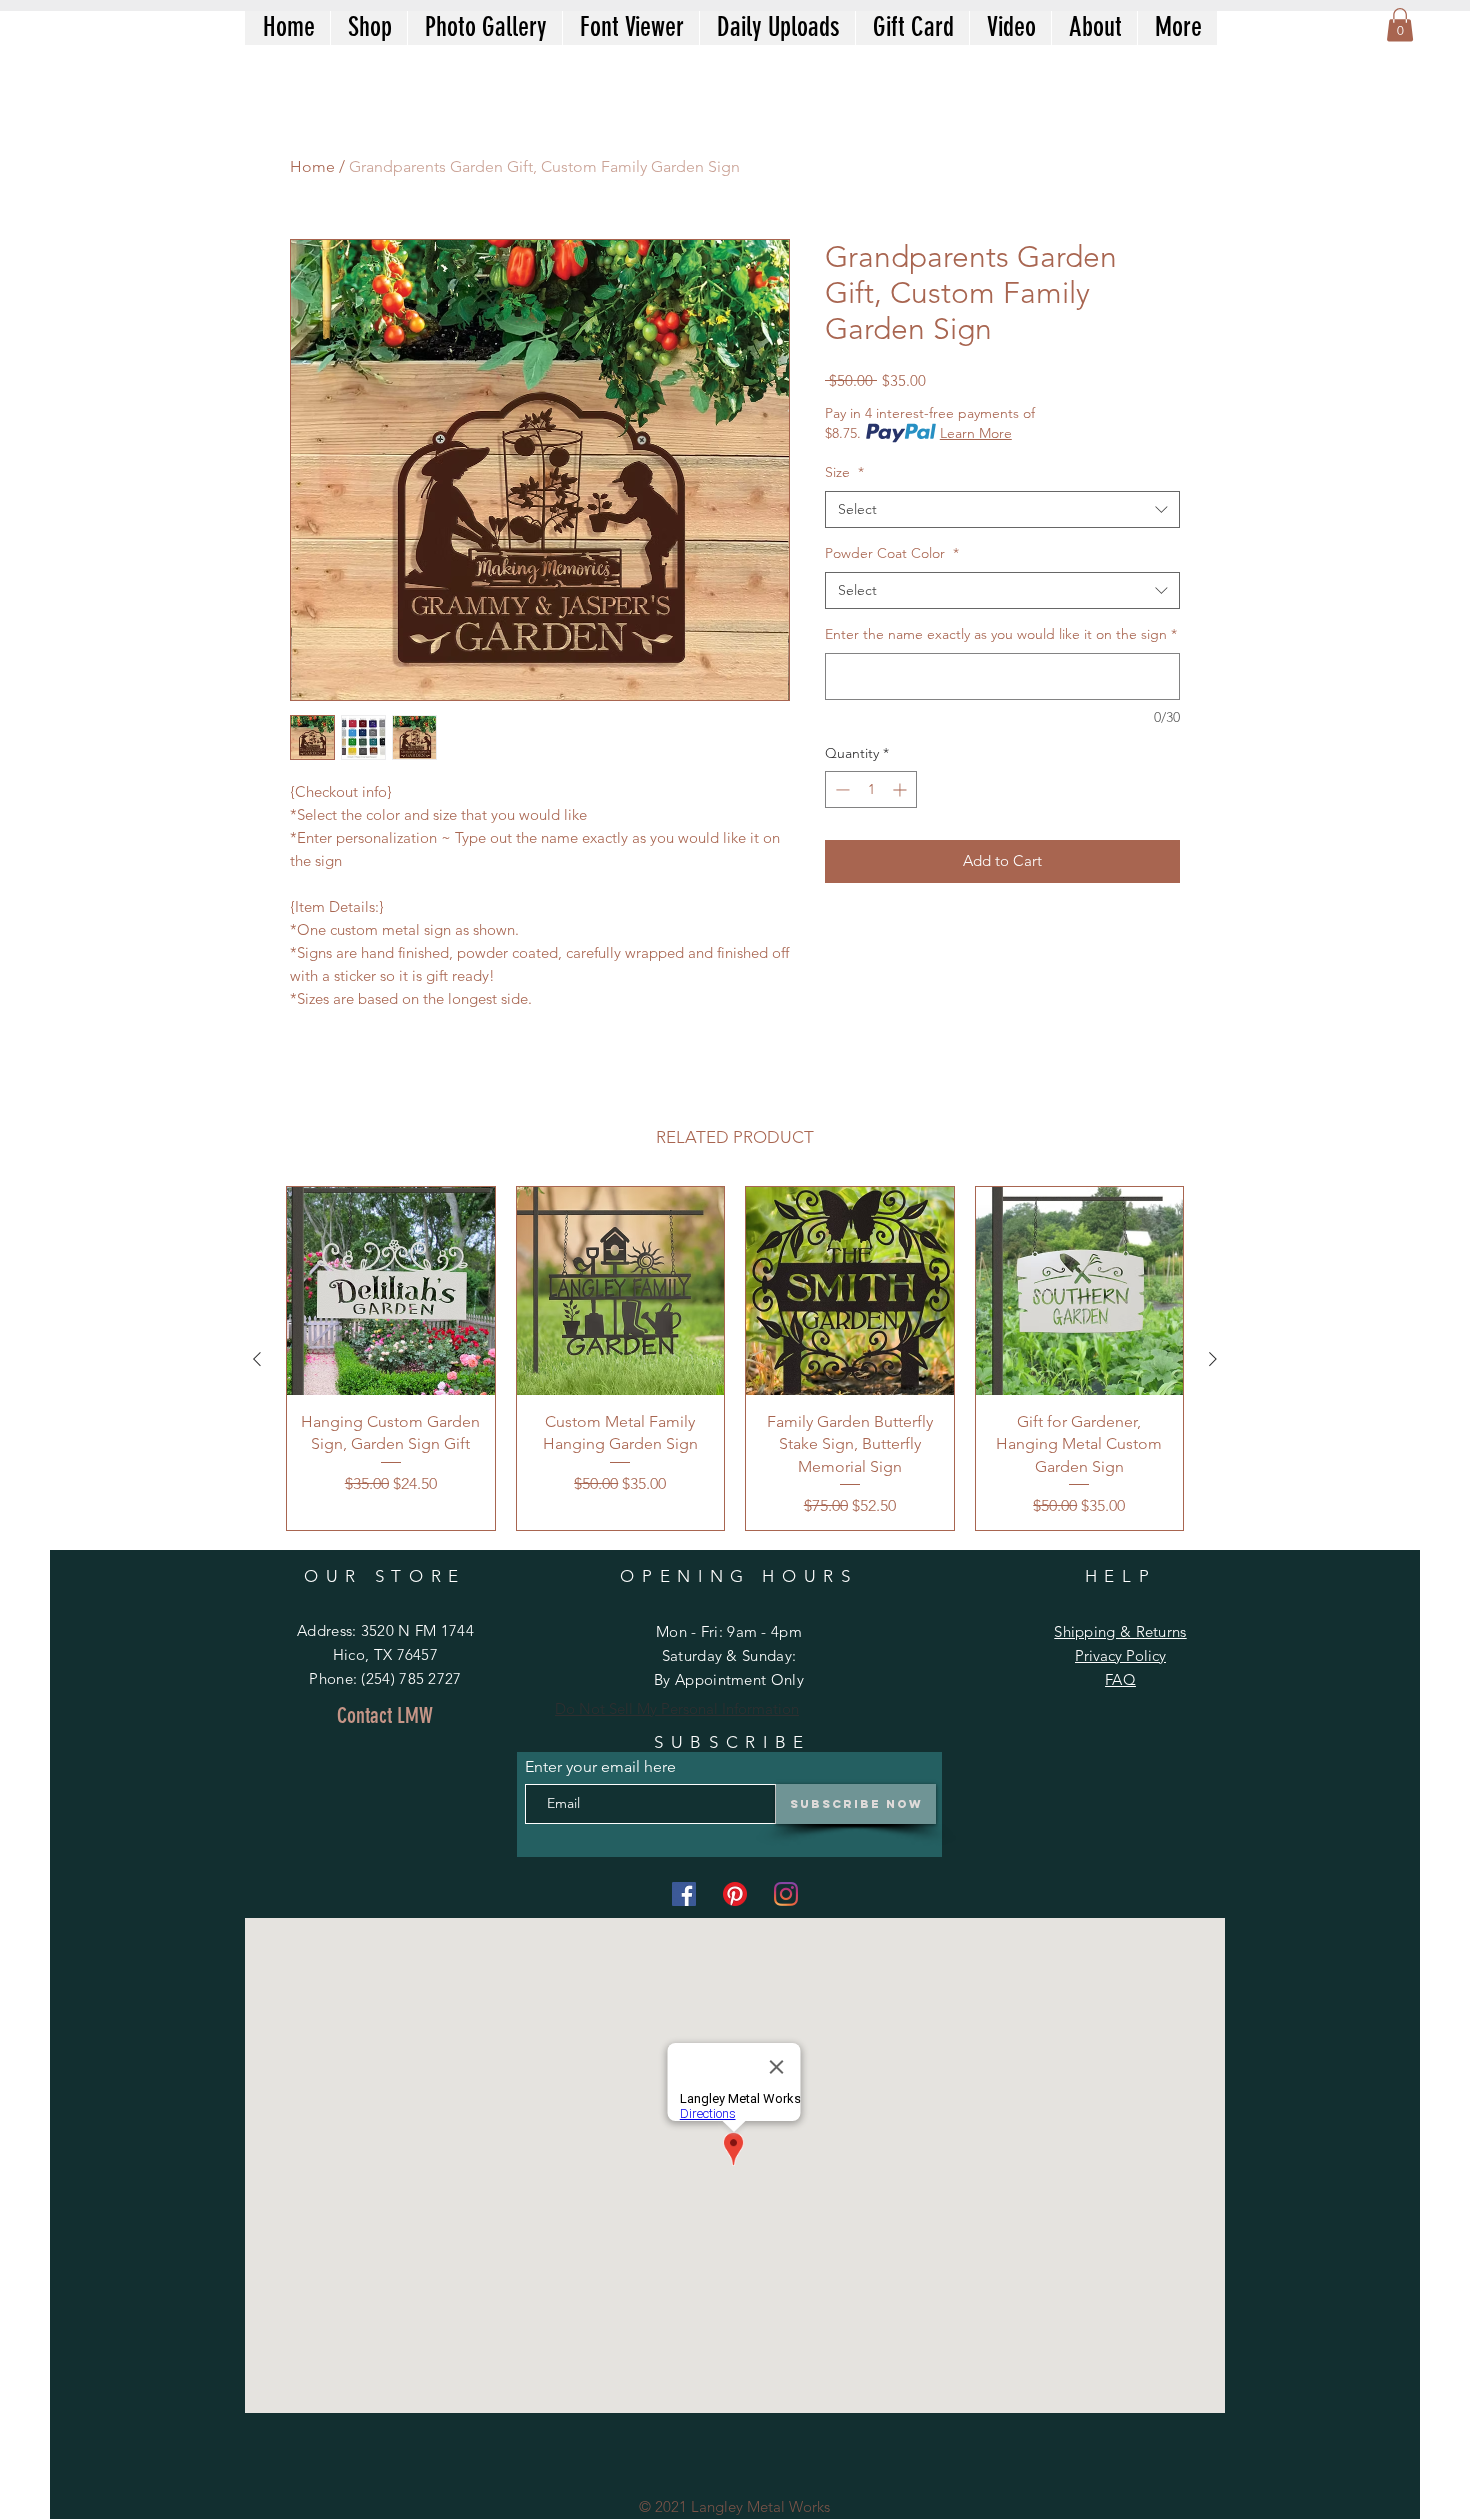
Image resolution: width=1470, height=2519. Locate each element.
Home (312, 166)
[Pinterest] (735, 1894)
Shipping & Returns (1120, 1631)
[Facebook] (684, 1894)
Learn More (976, 433)
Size (844, 472)
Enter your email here (600, 1767)
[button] (1400, 24)
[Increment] (901, 789)
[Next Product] (1213, 1359)
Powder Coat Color (892, 553)
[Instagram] (786, 1894)
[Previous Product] (257, 1359)
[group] (735, 1358)
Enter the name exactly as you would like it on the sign (1001, 634)
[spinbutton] (871, 789)
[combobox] (1002, 510)
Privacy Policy (1120, 1655)
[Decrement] (840, 789)
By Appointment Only (729, 1679)
